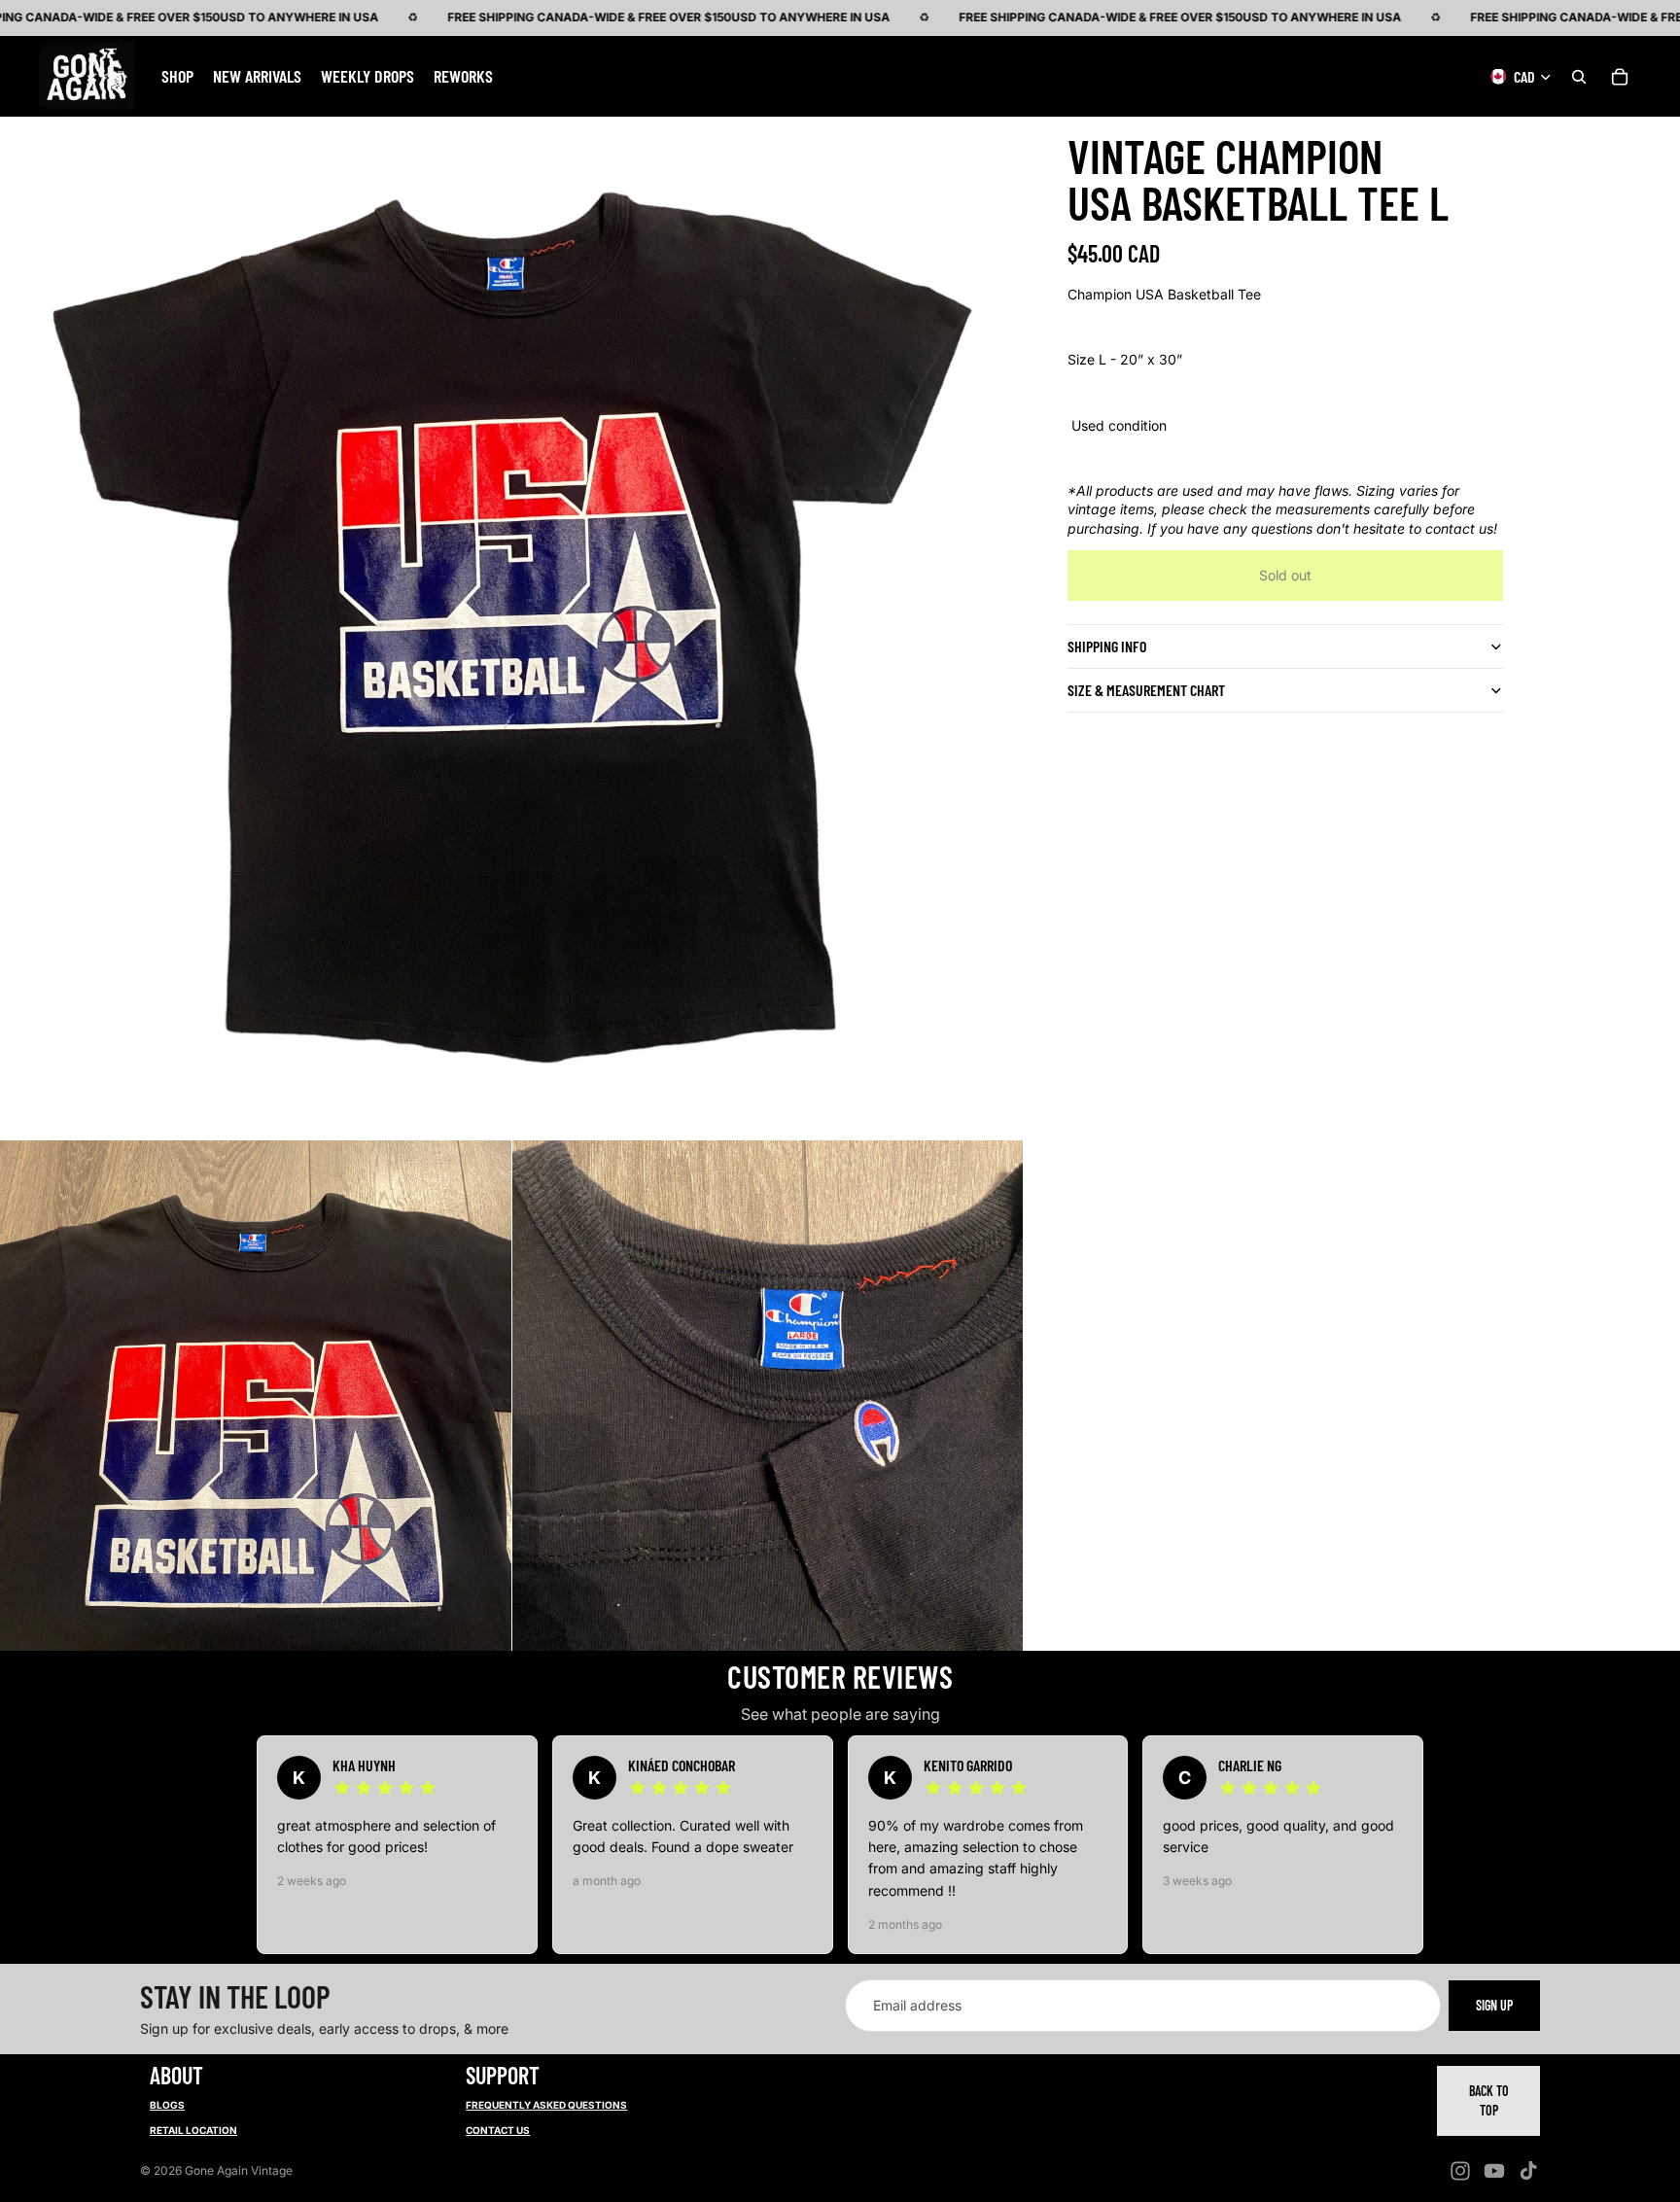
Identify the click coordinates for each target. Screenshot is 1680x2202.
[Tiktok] (1528, 2171)
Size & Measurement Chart (1146, 690)
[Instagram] (1460, 2171)
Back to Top (1489, 2100)
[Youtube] (1494, 2171)
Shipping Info (1107, 646)
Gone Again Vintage (239, 2170)
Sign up (1494, 2005)
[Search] (1579, 76)
